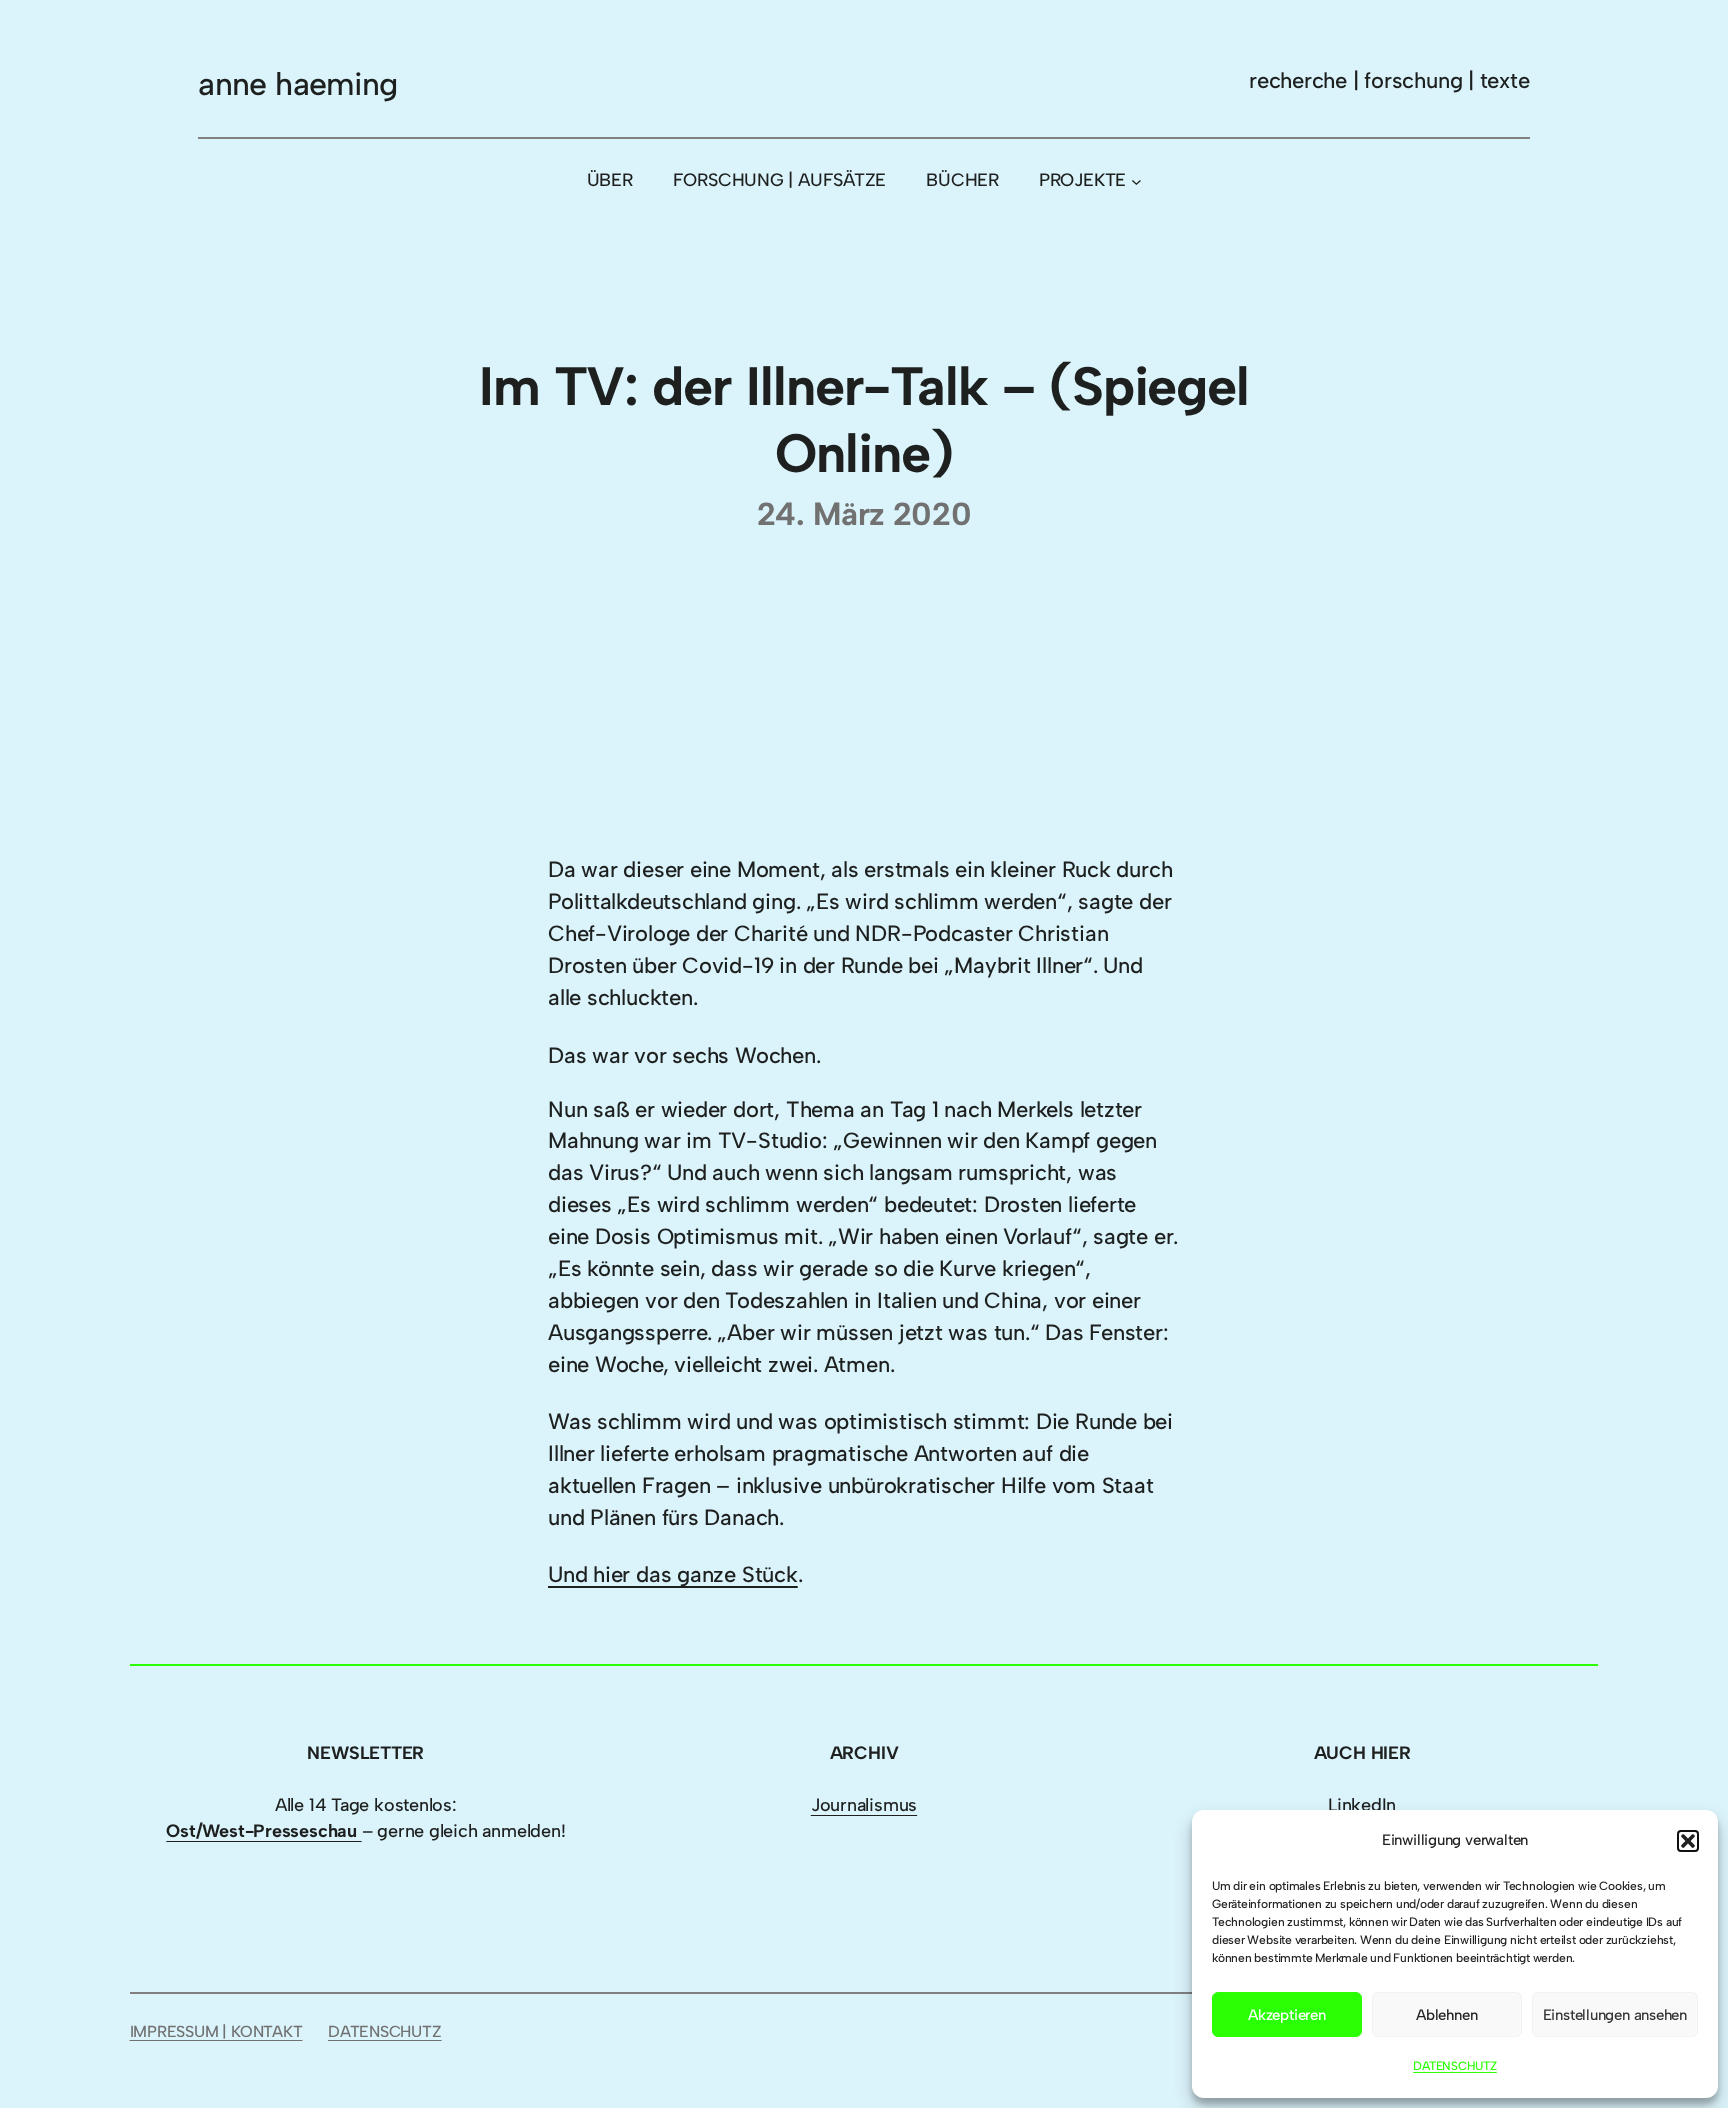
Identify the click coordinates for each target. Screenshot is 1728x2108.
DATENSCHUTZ (1455, 2066)
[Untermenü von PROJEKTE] (1136, 180)
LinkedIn (1362, 1805)
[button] (1688, 1841)
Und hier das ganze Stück (673, 1574)
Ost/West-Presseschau (263, 1831)
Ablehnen (1446, 2015)
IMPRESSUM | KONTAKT (216, 2031)
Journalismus (864, 1805)
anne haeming (297, 84)
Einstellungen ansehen (1615, 2015)
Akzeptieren (1287, 2015)
